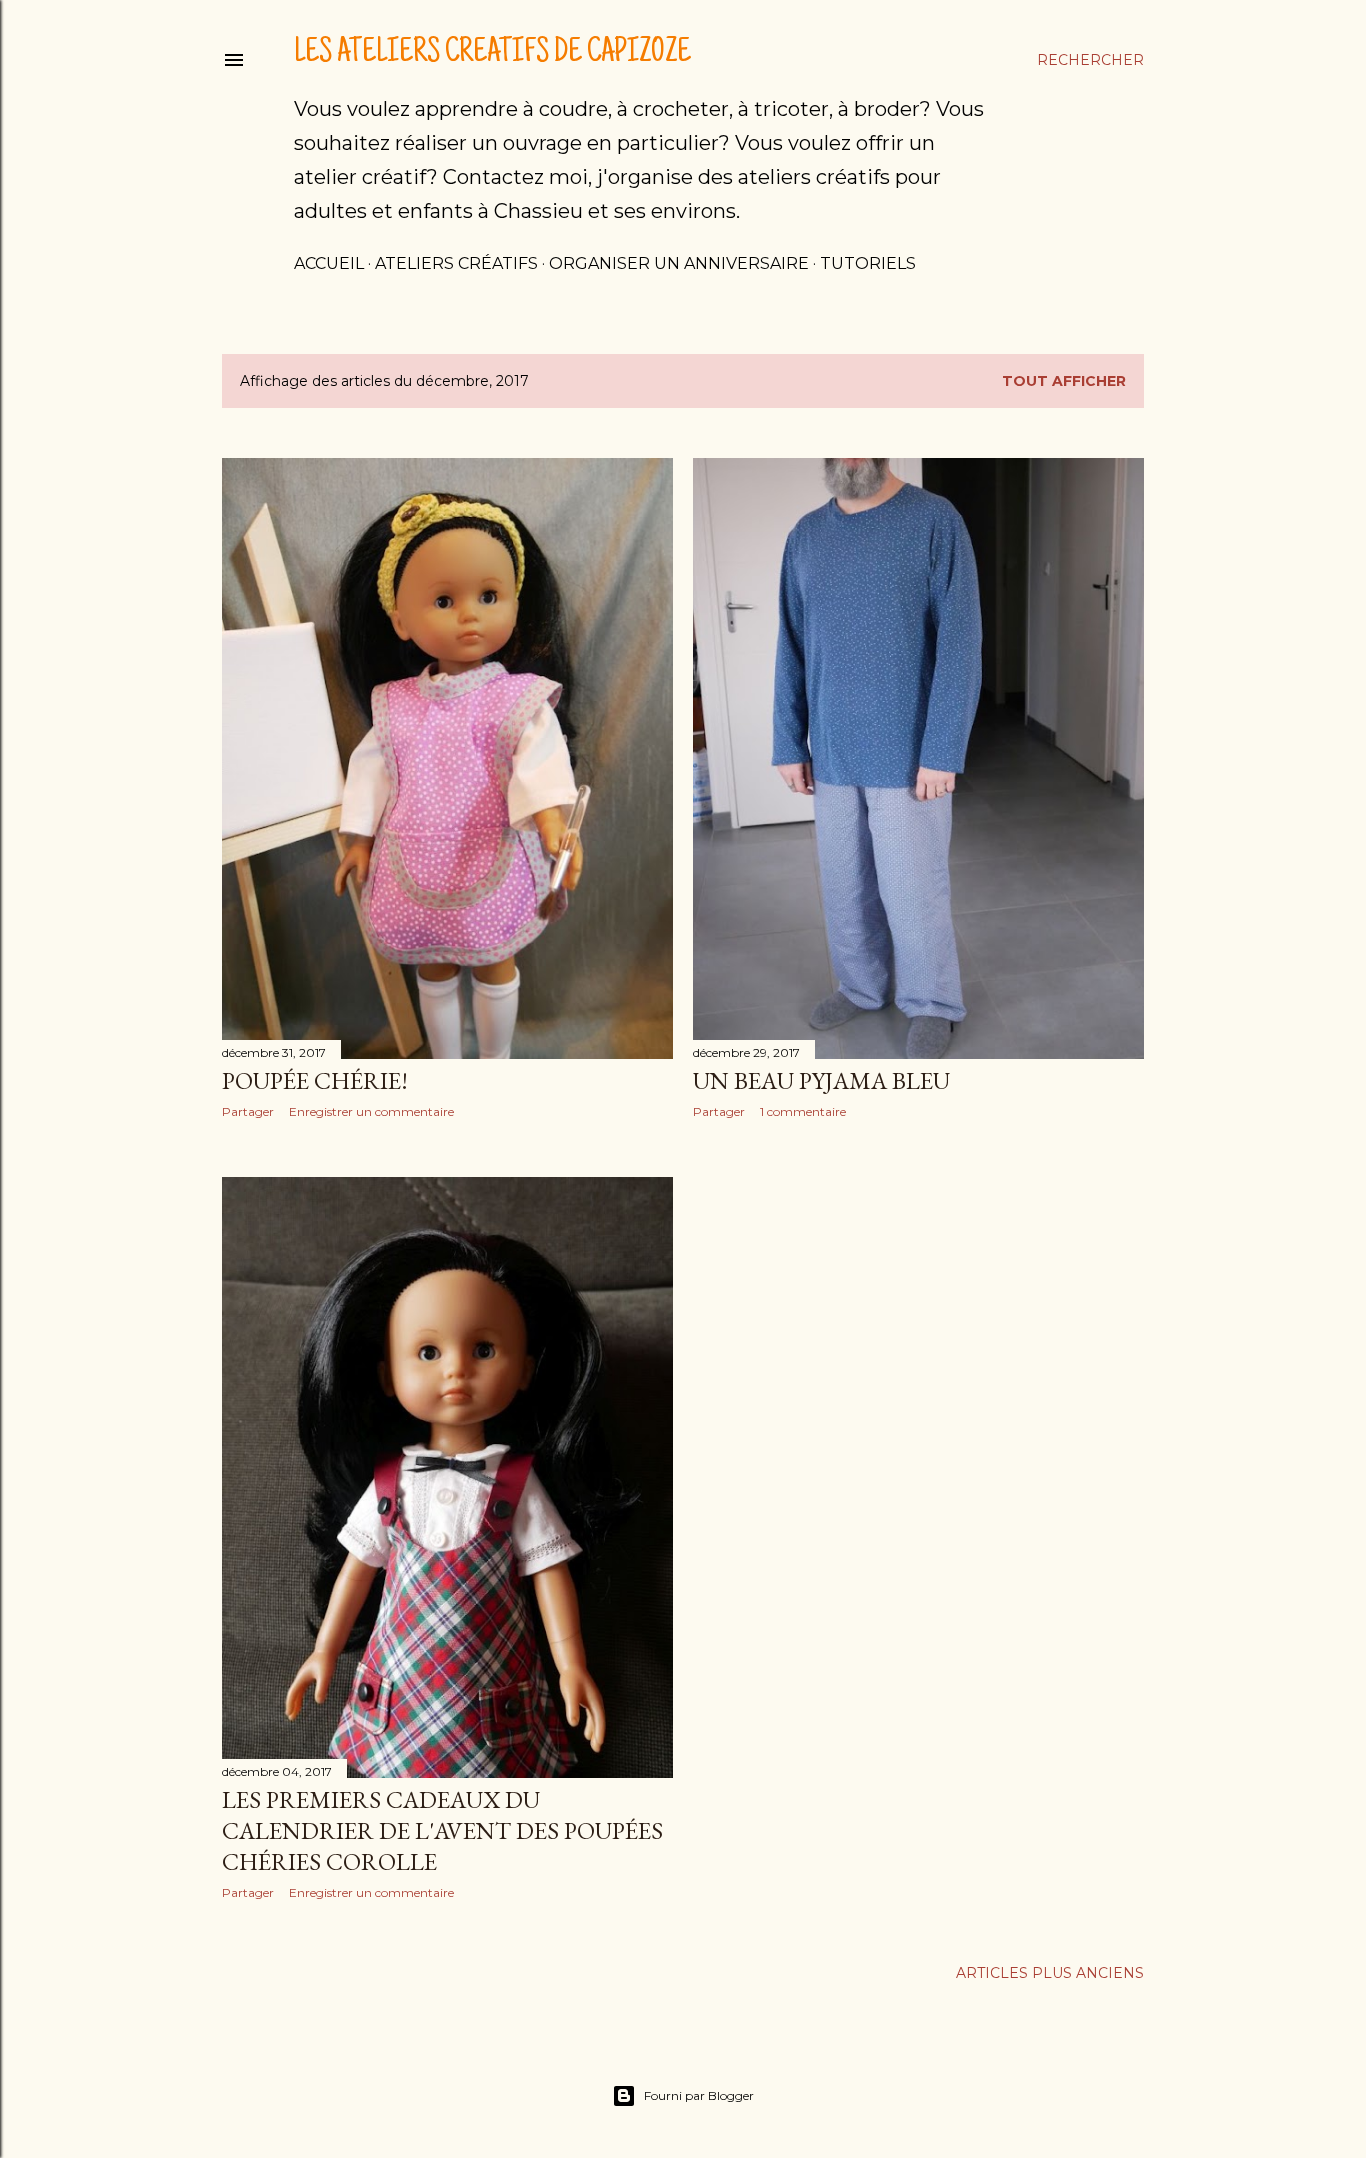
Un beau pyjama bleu (821, 1080)
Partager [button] (248, 1111)
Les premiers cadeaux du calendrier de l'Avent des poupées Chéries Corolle (442, 1830)
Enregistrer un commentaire (371, 1111)
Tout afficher (1064, 381)
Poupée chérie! (315, 1080)
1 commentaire (803, 1111)
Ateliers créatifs (456, 263)
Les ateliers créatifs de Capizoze (492, 54)
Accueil (329, 263)
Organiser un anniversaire (679, 263)
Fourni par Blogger (699, 2095)
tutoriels (868, 263)
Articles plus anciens (1050, 1973)
